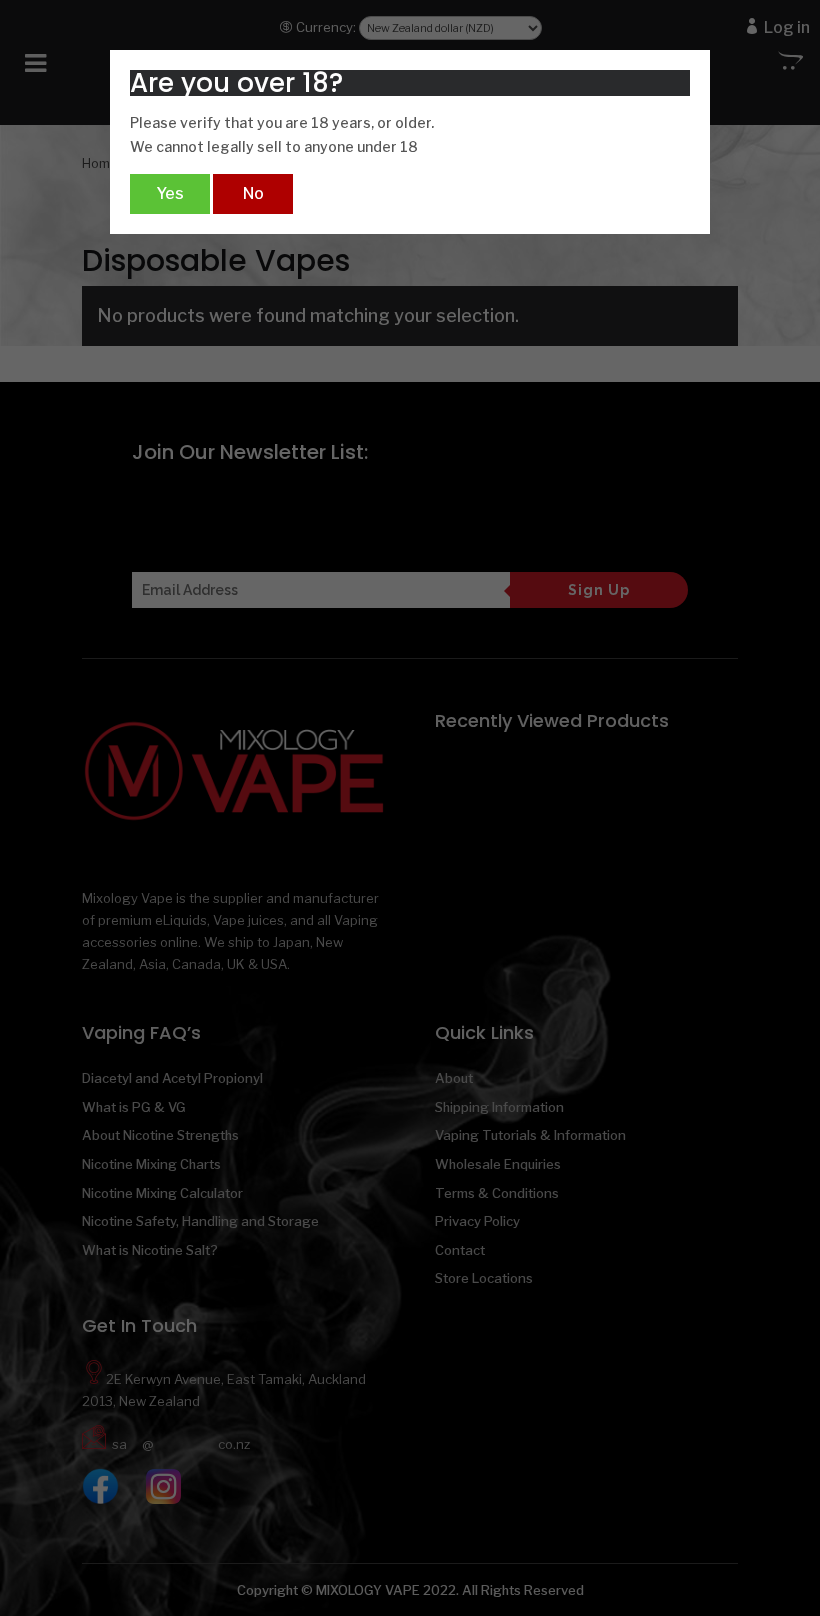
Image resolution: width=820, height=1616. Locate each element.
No (253, 193)
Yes (170, 193)
